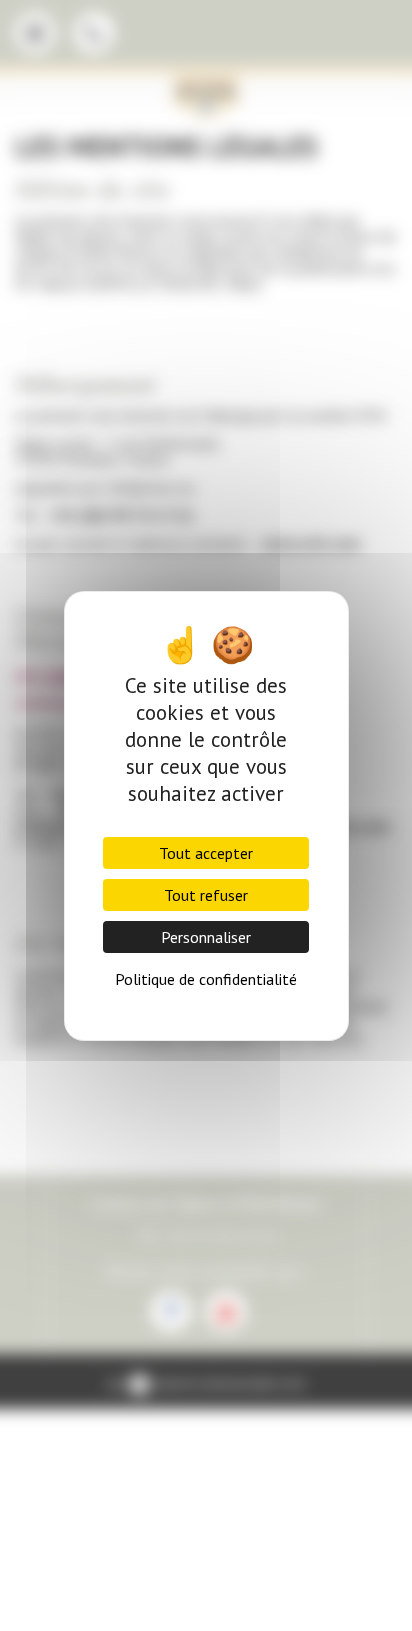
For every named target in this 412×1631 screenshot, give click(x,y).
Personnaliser (206, 937)
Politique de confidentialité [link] (206, 979)
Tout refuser (206, 895)
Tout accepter (206, 853)
